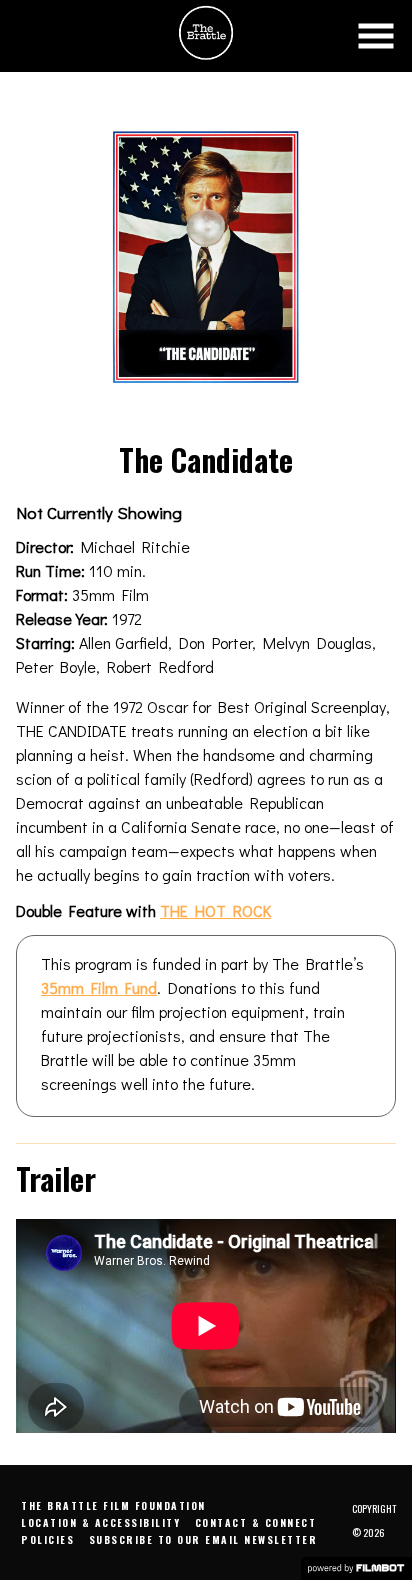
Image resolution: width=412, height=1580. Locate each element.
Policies (47, 1539)
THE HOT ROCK (215, 910)
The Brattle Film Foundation (113, 1505)
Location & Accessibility (100, 1522)
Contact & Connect (256, 1522)
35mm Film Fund (99, 987)
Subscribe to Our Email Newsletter (203, 1539)
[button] (376, 36)
